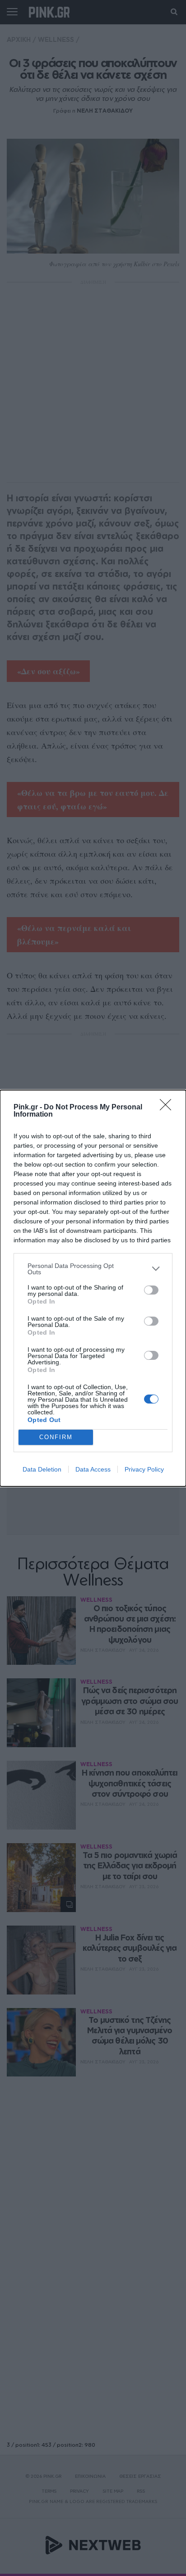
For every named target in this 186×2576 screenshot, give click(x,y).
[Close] (168, 1108)
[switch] (151, 1290)
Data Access (93, 1469)
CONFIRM (56, 1437)
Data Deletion (42, 1469)
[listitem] (93, 1269)
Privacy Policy (144, 1469)
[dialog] (93, 1288)
